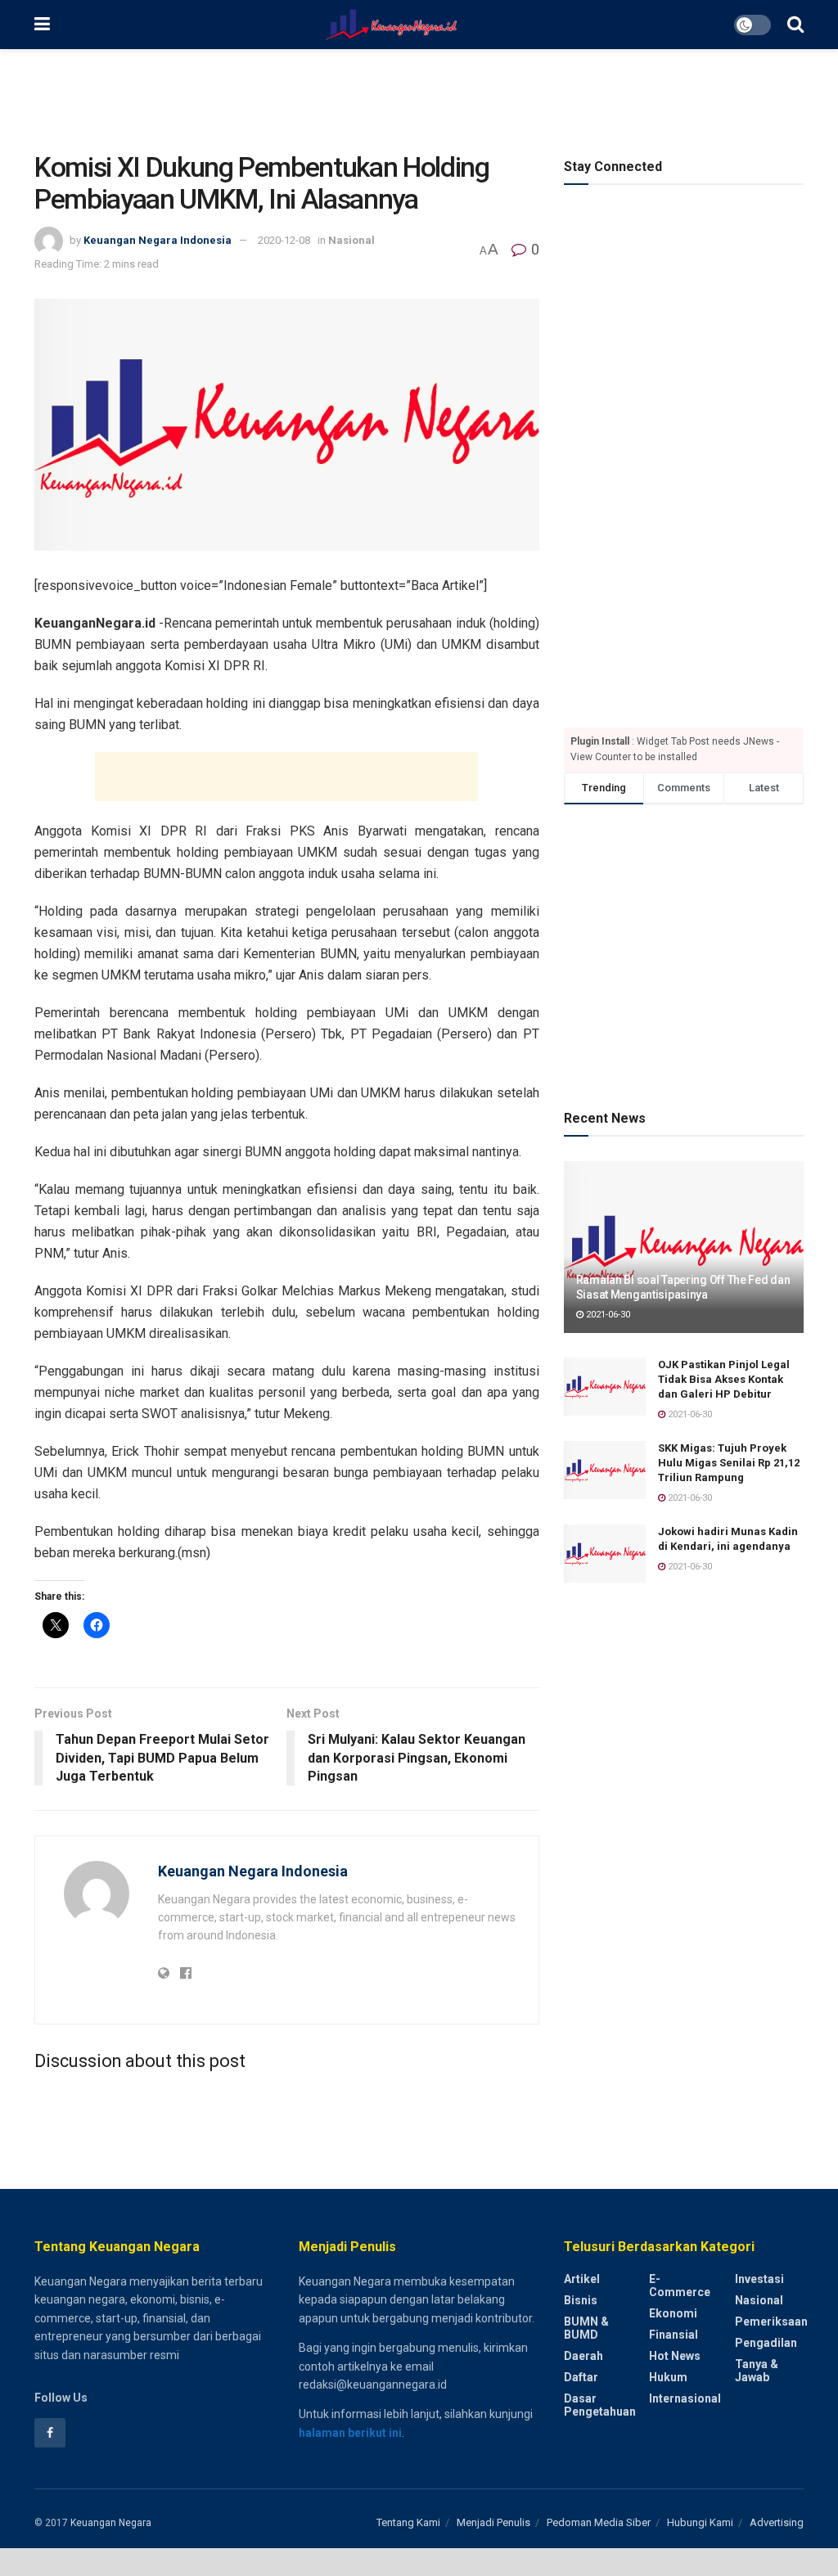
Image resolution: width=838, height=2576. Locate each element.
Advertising (777, 2522)
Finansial (674, 2335)
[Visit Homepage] (392, 25)
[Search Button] (795, 25)
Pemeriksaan (771, 2322)
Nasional (351, 240)
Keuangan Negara (111, 2523)
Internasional (685, 2398)
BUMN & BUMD (586, 2328)
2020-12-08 (284, 240)
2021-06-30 (607, 1315)
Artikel (582, 2279)
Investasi (759, 2279)
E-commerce (680, 2286)
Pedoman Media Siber (599, 2522)
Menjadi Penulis (493, 2522)
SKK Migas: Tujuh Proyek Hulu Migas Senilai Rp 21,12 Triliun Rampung (729, 1463)
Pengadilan (766, 2343)
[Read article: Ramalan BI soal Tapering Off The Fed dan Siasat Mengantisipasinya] (684, 1247)
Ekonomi (673, 2313)
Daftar (581, 2377)
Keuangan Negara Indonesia (158, 240)
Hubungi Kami (700, 2522)
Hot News (675, 2356)
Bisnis (581, 2300)
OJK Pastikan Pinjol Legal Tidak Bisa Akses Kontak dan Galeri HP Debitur (724, 1379)
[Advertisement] (419, 98)
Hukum (668, 2377)
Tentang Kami (408, 2522)
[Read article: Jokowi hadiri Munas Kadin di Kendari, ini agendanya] (605, 1554)
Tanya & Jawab (757, 2371)
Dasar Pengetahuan (600, 2405)
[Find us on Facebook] (50, 2433)
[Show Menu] (42, 25)
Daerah (583, 2356)
